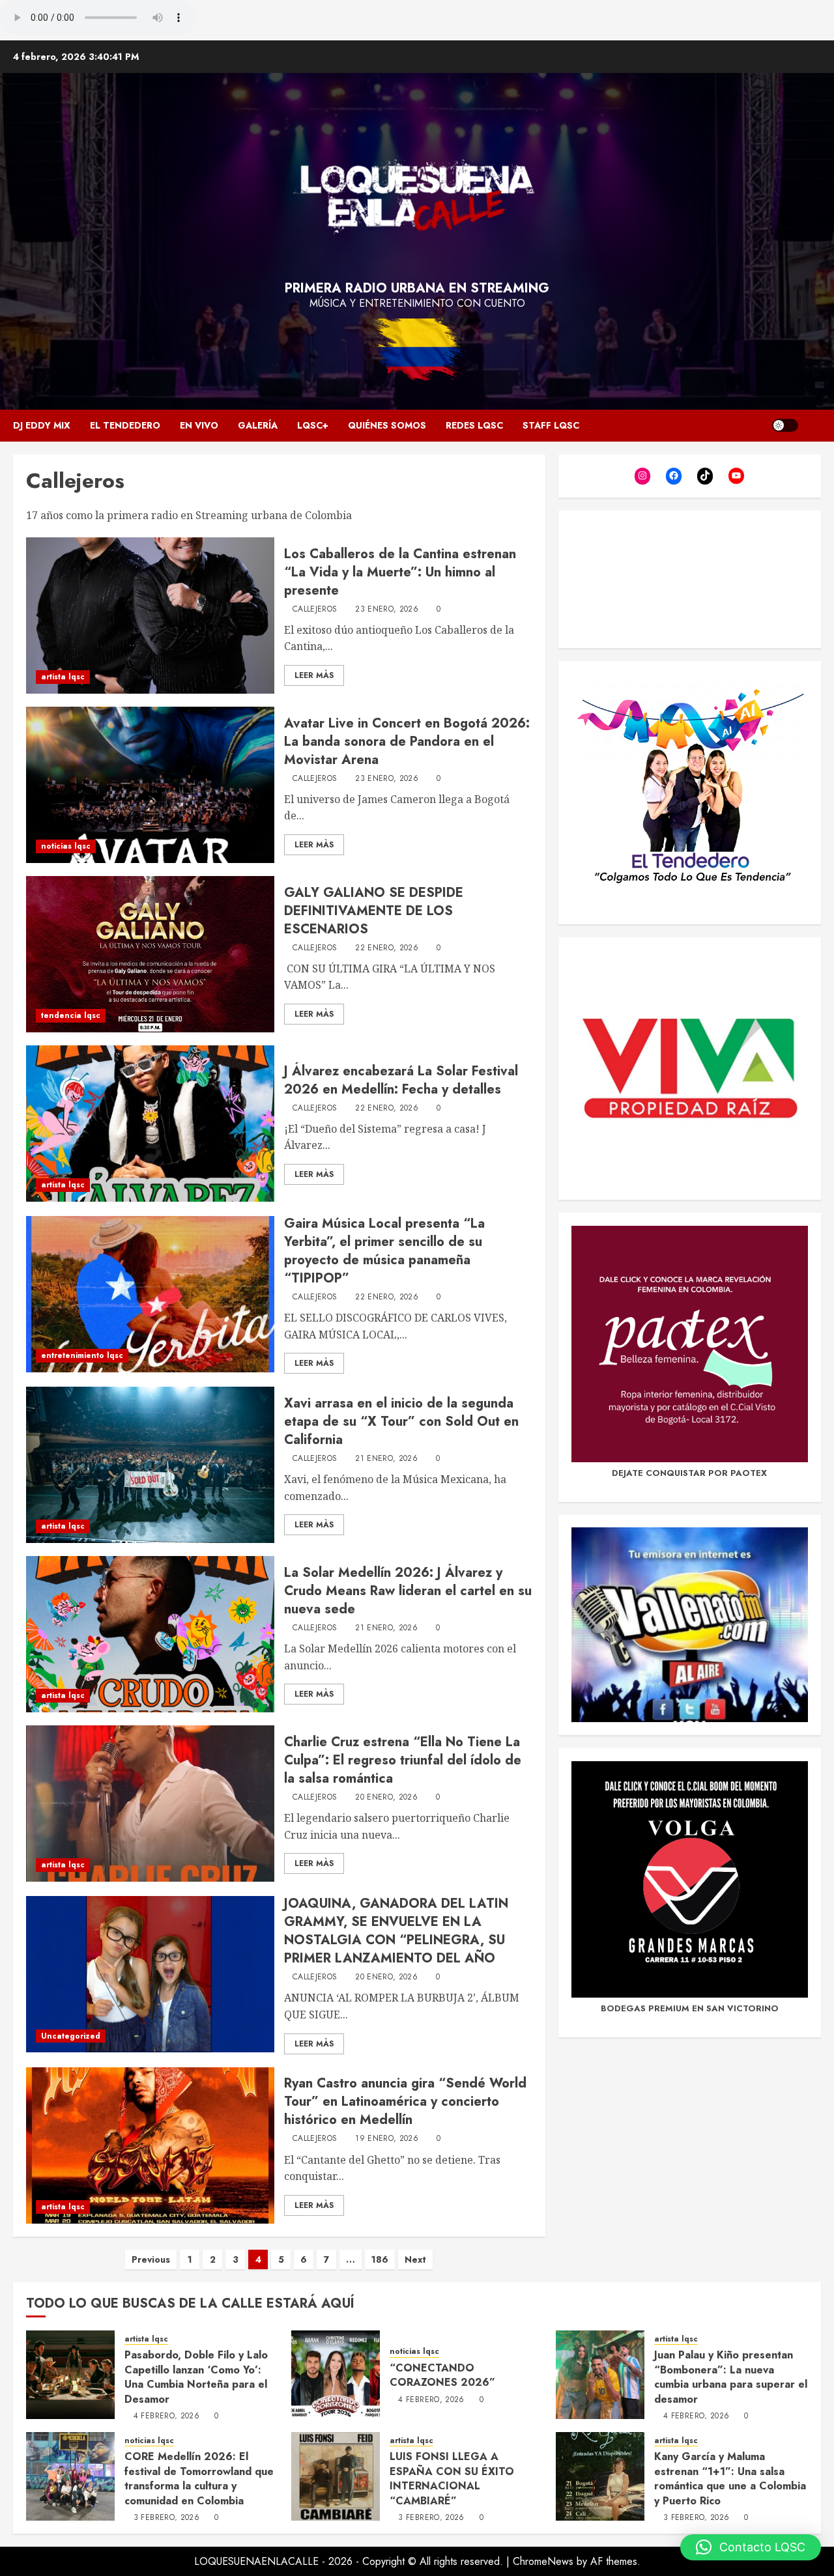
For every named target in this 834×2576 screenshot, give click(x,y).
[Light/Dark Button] (785, 425)
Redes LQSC (474, 425)
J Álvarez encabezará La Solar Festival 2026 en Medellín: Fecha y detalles (401, 1080)
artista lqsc (63, 677)
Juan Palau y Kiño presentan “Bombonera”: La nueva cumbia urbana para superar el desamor (731, 2377)
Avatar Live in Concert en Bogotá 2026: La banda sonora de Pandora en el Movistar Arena (407, 742)
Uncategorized (71, 2036)
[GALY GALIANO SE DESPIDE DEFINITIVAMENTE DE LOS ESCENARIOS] (150, 954)
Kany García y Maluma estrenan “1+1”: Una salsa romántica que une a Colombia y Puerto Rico (730, 2478)
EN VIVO (199, 425)
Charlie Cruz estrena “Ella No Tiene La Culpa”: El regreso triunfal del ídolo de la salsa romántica (403, 1760)
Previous (151, 2259)
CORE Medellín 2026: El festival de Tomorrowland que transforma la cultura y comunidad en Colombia (199, 2478)
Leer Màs (314, 675)
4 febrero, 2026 (166, 2416)
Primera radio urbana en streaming (417, 288)
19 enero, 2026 (387, 2139)
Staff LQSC (551, 425)
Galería (258, 425)
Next (415, 2259)
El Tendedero (125, 425)
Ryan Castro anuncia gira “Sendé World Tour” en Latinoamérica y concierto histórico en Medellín (405, 2102)
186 (380, 2259)
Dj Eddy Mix (42, 425)
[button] (751, 2547)
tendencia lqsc (71, 1015)
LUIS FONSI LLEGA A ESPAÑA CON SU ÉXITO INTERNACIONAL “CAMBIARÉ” (452, 2478)
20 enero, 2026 (386, 1798)
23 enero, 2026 (387, 610)
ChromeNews (543, 2561)
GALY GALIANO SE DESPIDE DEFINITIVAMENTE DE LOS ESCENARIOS (374, 911)
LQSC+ (313, 425)
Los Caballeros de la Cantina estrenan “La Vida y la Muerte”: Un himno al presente (400, 572)
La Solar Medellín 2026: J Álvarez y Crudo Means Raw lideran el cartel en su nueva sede (408, 1591)
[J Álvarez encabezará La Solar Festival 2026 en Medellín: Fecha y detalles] (150, 1124)
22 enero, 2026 (387, 948)
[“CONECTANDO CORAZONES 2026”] (336, 2375)
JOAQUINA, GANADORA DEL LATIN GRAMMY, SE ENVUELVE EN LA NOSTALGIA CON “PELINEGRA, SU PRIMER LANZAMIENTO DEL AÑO (396, 1931)
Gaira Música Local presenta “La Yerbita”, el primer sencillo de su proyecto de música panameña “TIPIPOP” (384, 1251)
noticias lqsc (66, 846)
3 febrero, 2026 (166, 2518)
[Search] (813, 426)
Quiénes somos (387, 425)
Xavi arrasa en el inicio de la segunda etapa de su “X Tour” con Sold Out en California (401, 1422)
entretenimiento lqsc (82, 1355)
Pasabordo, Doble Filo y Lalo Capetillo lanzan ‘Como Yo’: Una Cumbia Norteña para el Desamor (196, 2377)
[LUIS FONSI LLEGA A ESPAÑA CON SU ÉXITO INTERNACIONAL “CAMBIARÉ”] (336, 2476)
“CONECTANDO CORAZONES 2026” (442, 2375)
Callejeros (315, 610)
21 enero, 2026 (386, 1459)
